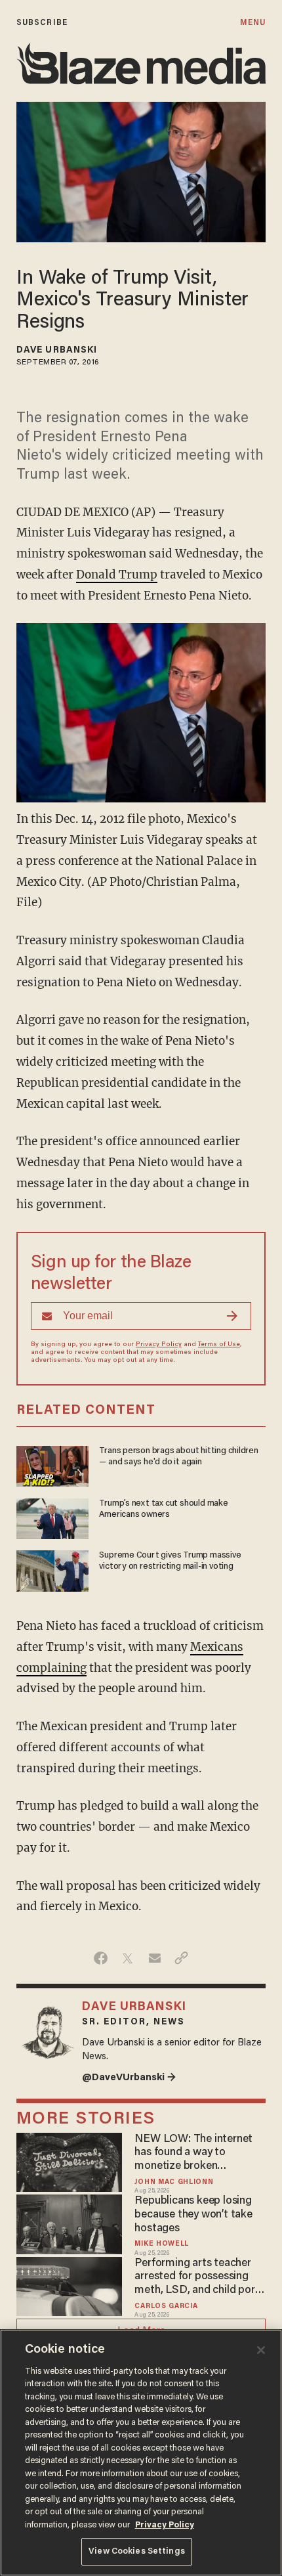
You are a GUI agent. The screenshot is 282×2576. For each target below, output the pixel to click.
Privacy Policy (159, 1345)
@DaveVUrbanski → (129, 2078)
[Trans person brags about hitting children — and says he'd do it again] (52, 1465)
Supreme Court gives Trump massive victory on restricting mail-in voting (170, 1561)
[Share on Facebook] (101, 1958)
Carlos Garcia (166, 2306)
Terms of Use (219, 1345)
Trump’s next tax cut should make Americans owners (163, 1509)
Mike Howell (162, 2244)
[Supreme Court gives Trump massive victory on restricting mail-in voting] (52, 1569)
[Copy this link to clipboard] (181, 1958)
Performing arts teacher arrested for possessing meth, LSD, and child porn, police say (199, 2278)
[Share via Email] (154, 1958)
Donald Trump (117, 575)
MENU (253, 23)
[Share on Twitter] (128, 1958)
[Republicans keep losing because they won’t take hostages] (69, 2222)
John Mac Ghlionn (174, 2182)
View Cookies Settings (137, 2551)
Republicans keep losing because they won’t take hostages (193, 2215)
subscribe (42, 23)
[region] (141, 2453)
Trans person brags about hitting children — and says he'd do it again (179, 1457)
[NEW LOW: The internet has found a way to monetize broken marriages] (69, 2161)
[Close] (261, 2350)
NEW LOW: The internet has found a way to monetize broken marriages (193, 2153)
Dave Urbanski (57, 351)
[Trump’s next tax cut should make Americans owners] (52, 1517)
